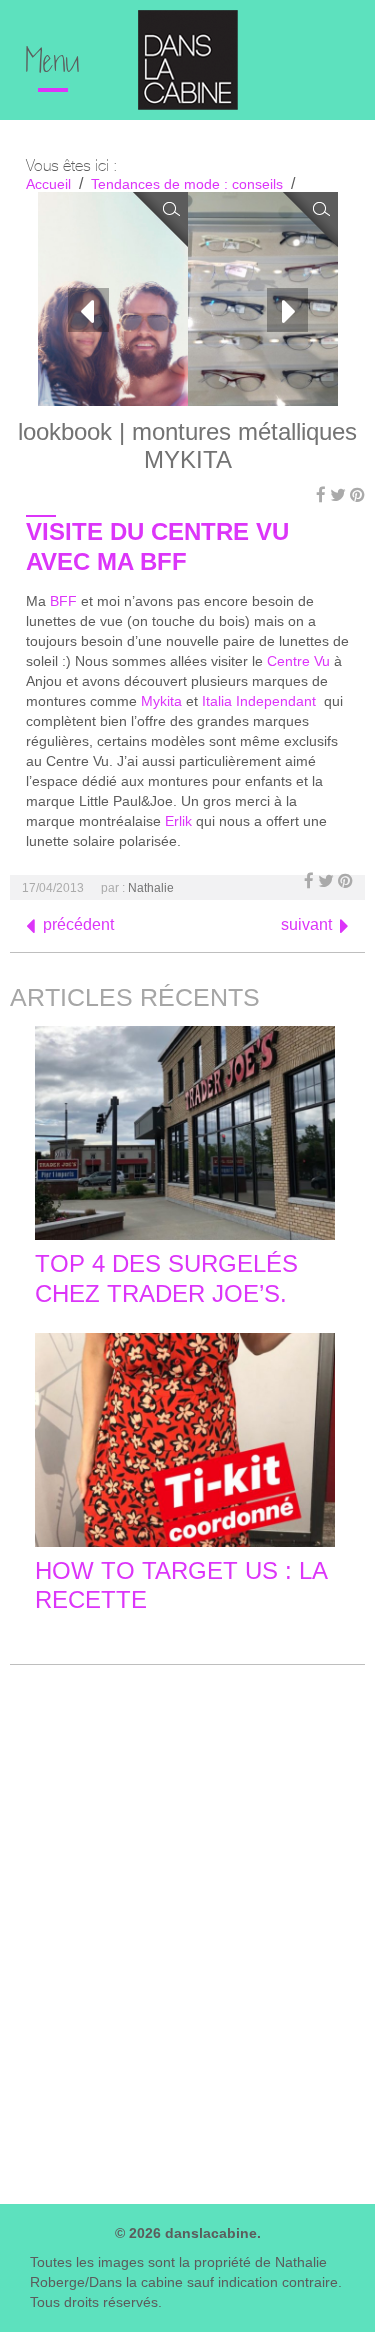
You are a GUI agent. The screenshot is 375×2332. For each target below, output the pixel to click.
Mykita (161, 701)
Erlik (178, 821)
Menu (53, 64)
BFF (63, 601)
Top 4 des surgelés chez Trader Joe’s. (166, 1278)
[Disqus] (187, 1930)
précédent (78, 924)
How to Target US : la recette (181, 1585)
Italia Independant (263, 701)
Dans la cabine (188, 60)
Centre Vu (298, 661)
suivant (306, 924)
